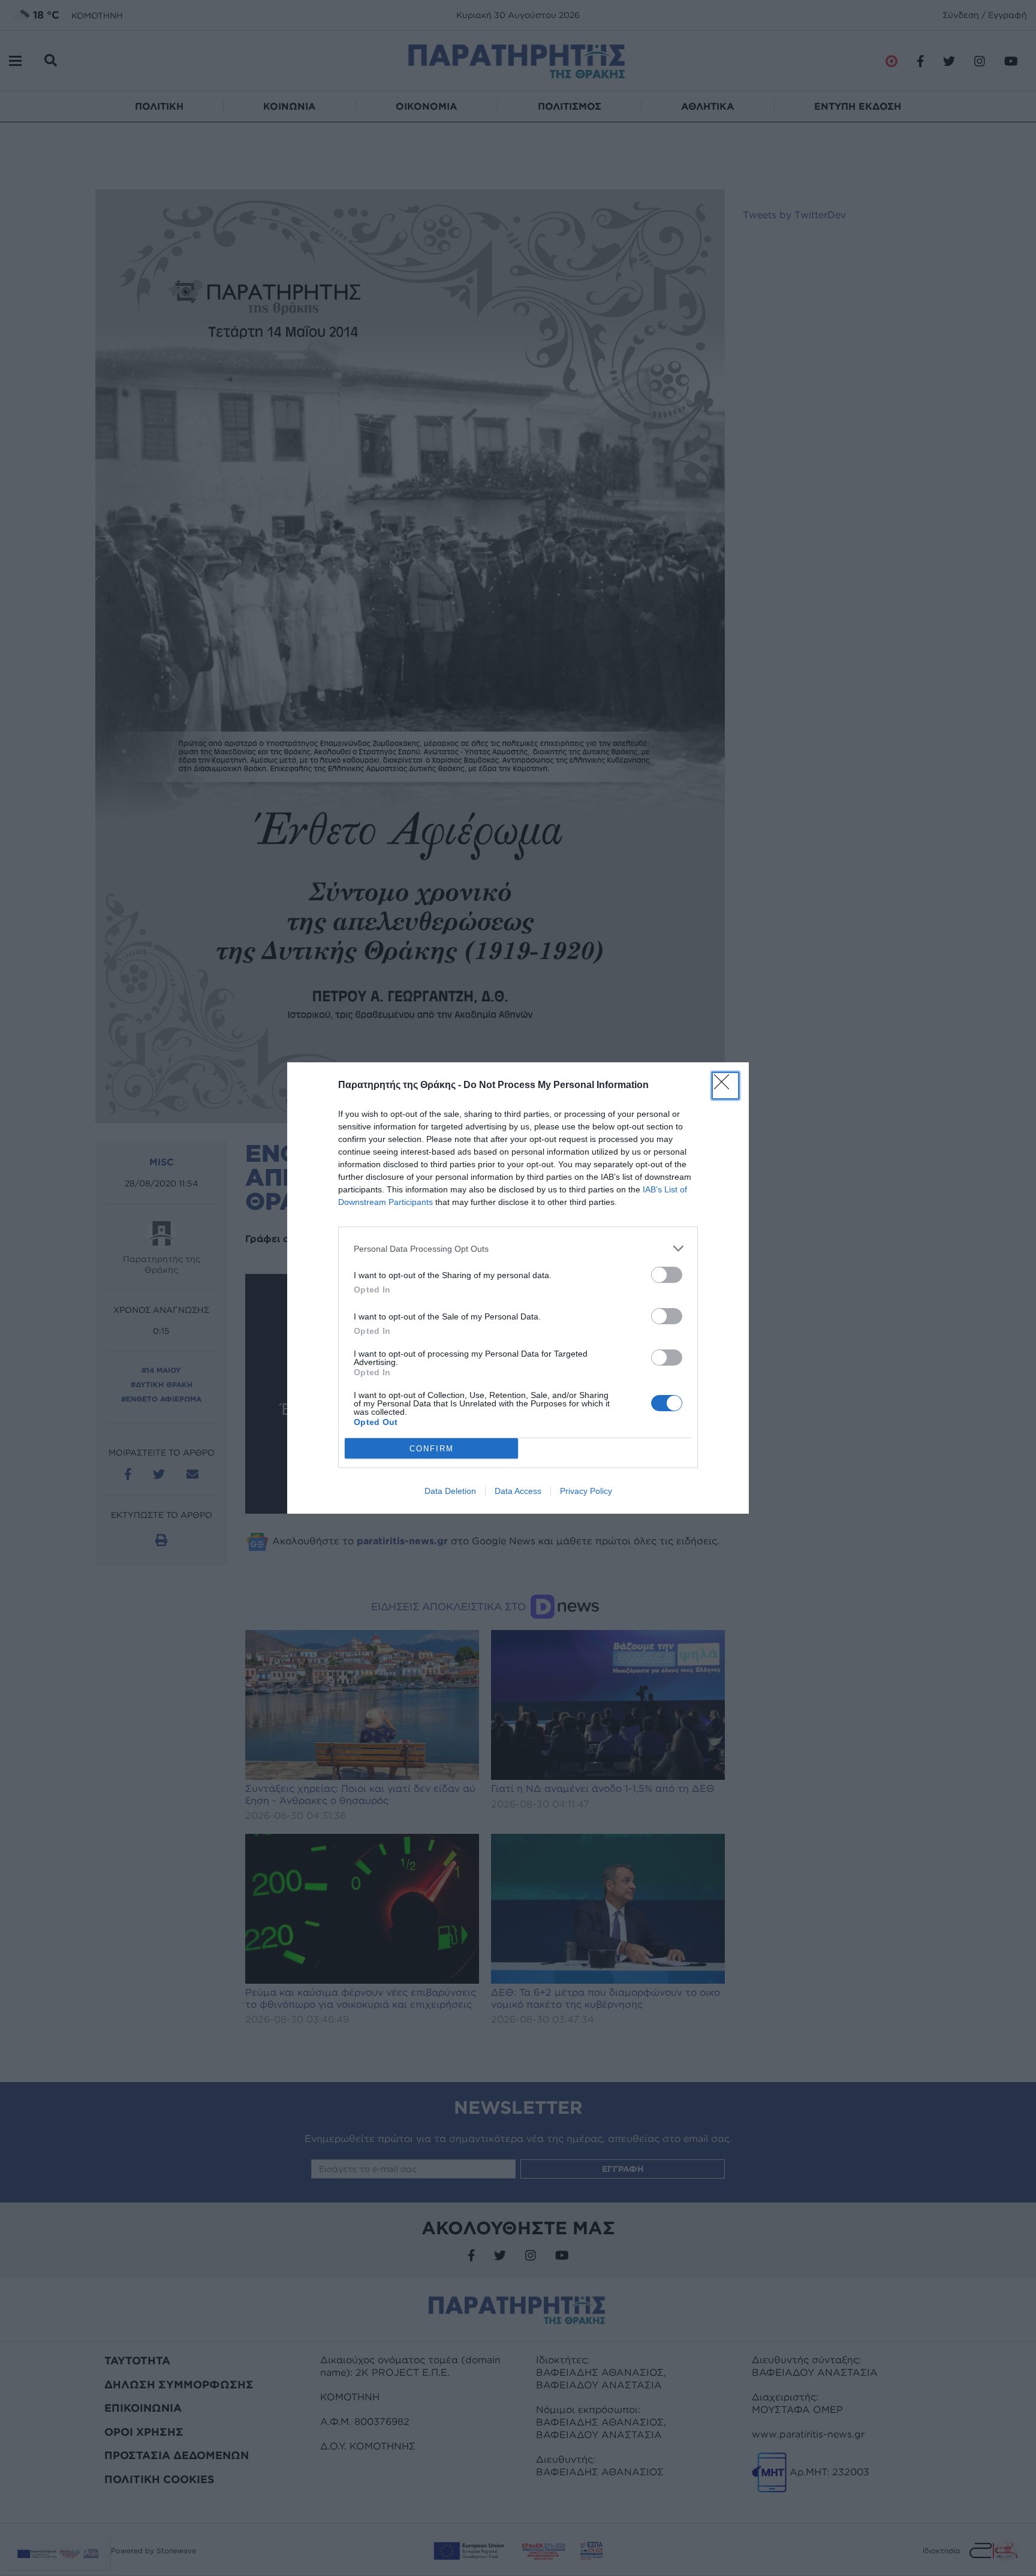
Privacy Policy (586, 1491)
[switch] (667, 1275)
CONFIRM (432, 1449)
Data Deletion (450, 1491)
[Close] (725, 1086)
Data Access (518, 1491)
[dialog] (518, 1288)
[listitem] (518, 1248)
